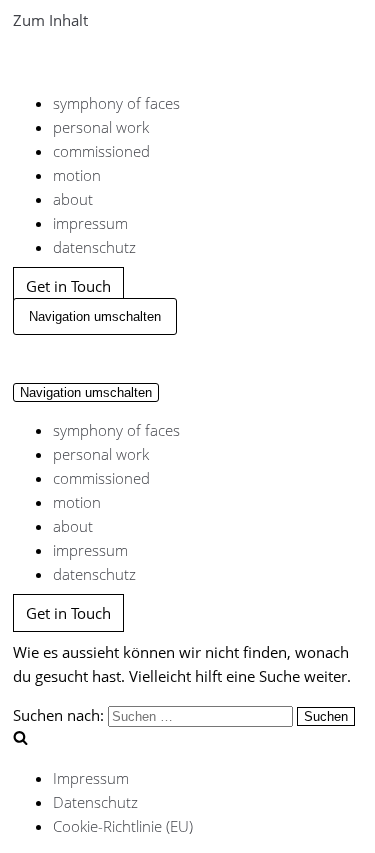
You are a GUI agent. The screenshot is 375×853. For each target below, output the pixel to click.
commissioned (101, 151)
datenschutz (94, 247)
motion (77, 175)
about (73, 199)
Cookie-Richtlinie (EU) (123, 826)
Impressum (91, 778)
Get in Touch (68, 286)
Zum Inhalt (50, 20)
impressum (90, 223)
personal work (101, 127)
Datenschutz (95, 802)
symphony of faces (116, 103)
